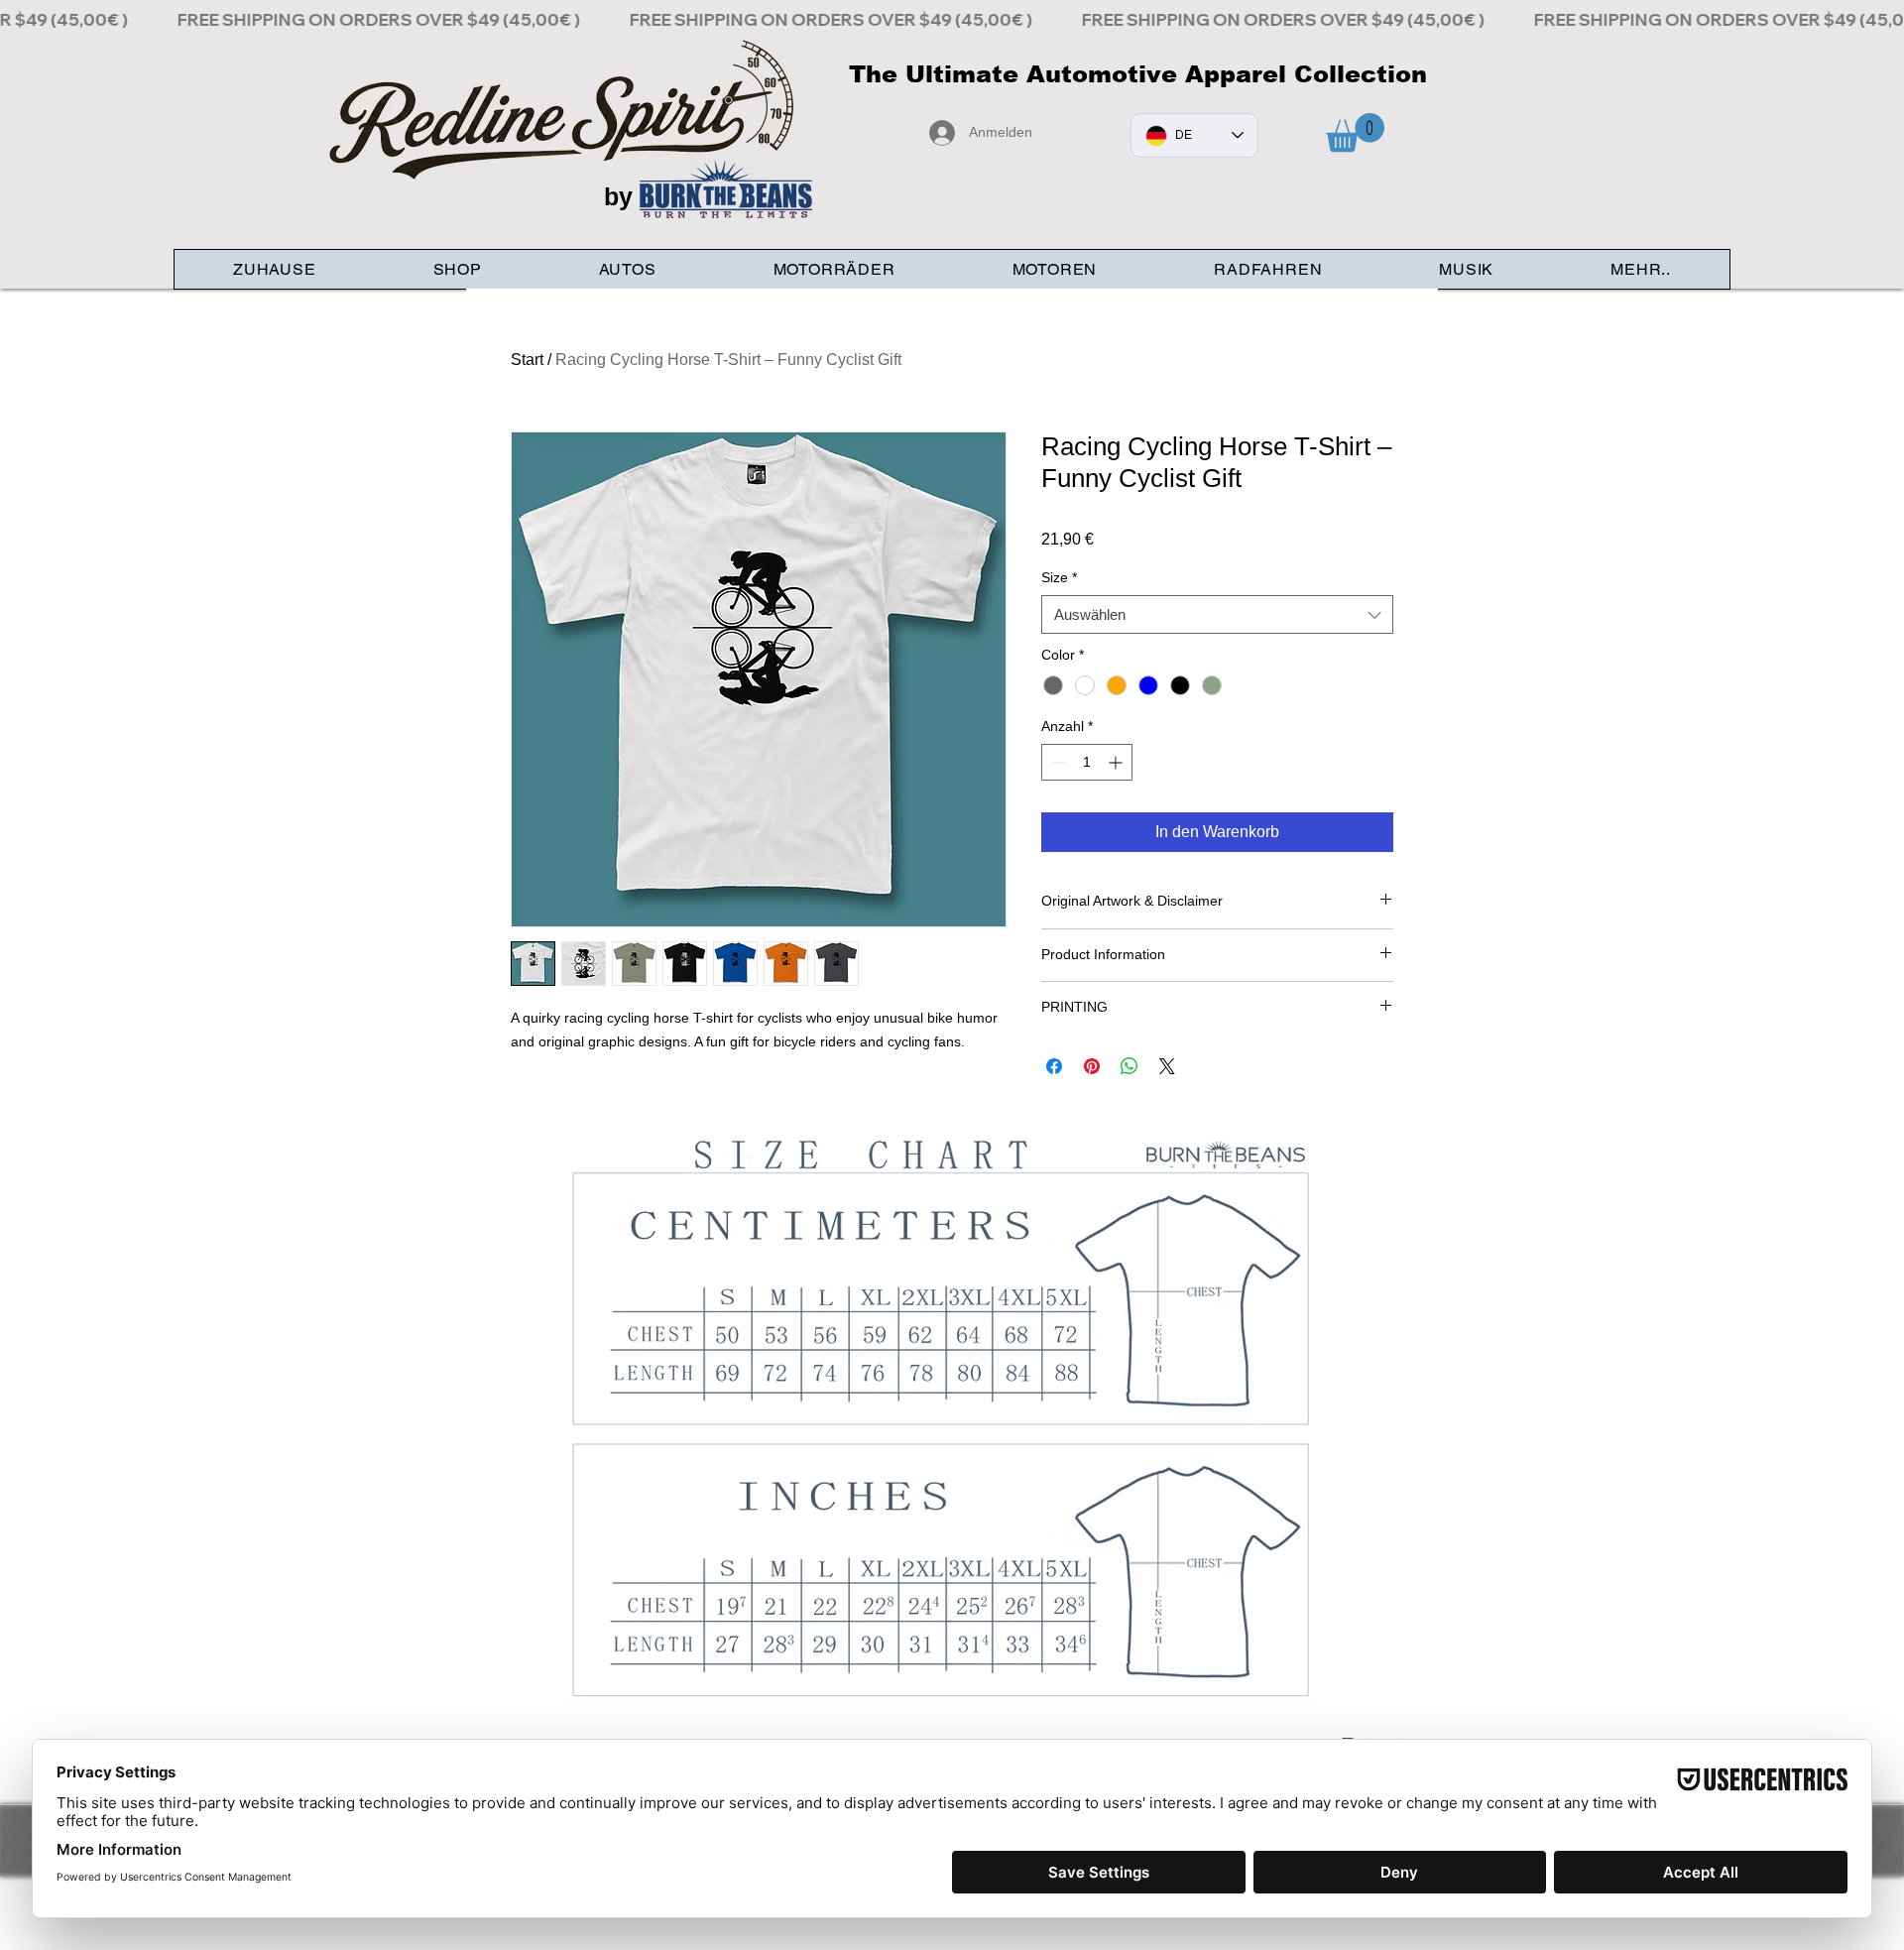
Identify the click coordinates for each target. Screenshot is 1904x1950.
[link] (1355, 132)
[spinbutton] (1087, 762)
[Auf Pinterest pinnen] (1092, 1066)
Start (527, 360)
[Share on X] (1167, 1066)
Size (1059, 577)
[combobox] (1217, 614)
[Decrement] (1057, 762)
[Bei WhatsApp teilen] (1130, 1066)
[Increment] (1117, 762)
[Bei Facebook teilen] (1054, 1066)
